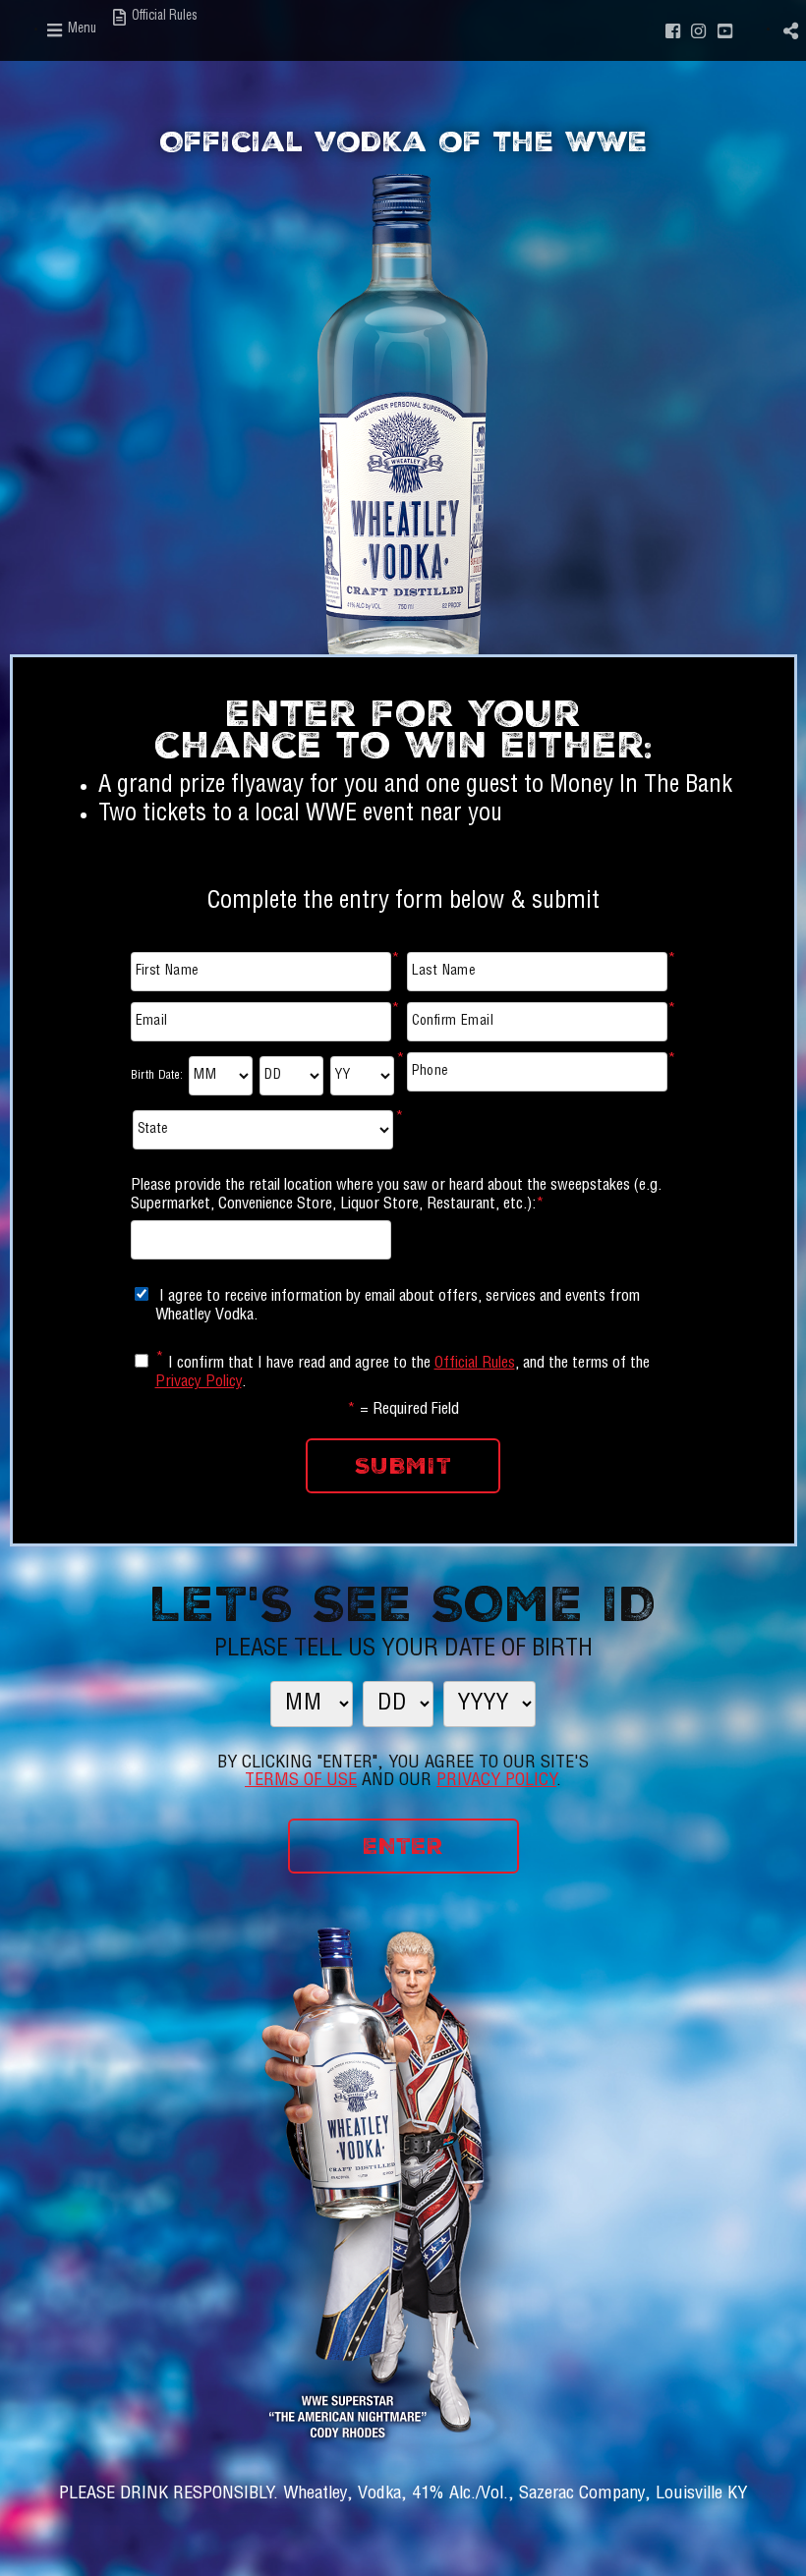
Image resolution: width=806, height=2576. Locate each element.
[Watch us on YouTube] (725, 30)
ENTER (403, 1846)
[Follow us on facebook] (672, 30)
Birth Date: (157, 1076)
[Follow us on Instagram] (699, 30)
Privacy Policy (199, 1383)
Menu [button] (81, 30)
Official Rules (475, 1365)
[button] (790, 30)
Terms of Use (301, 1781)
